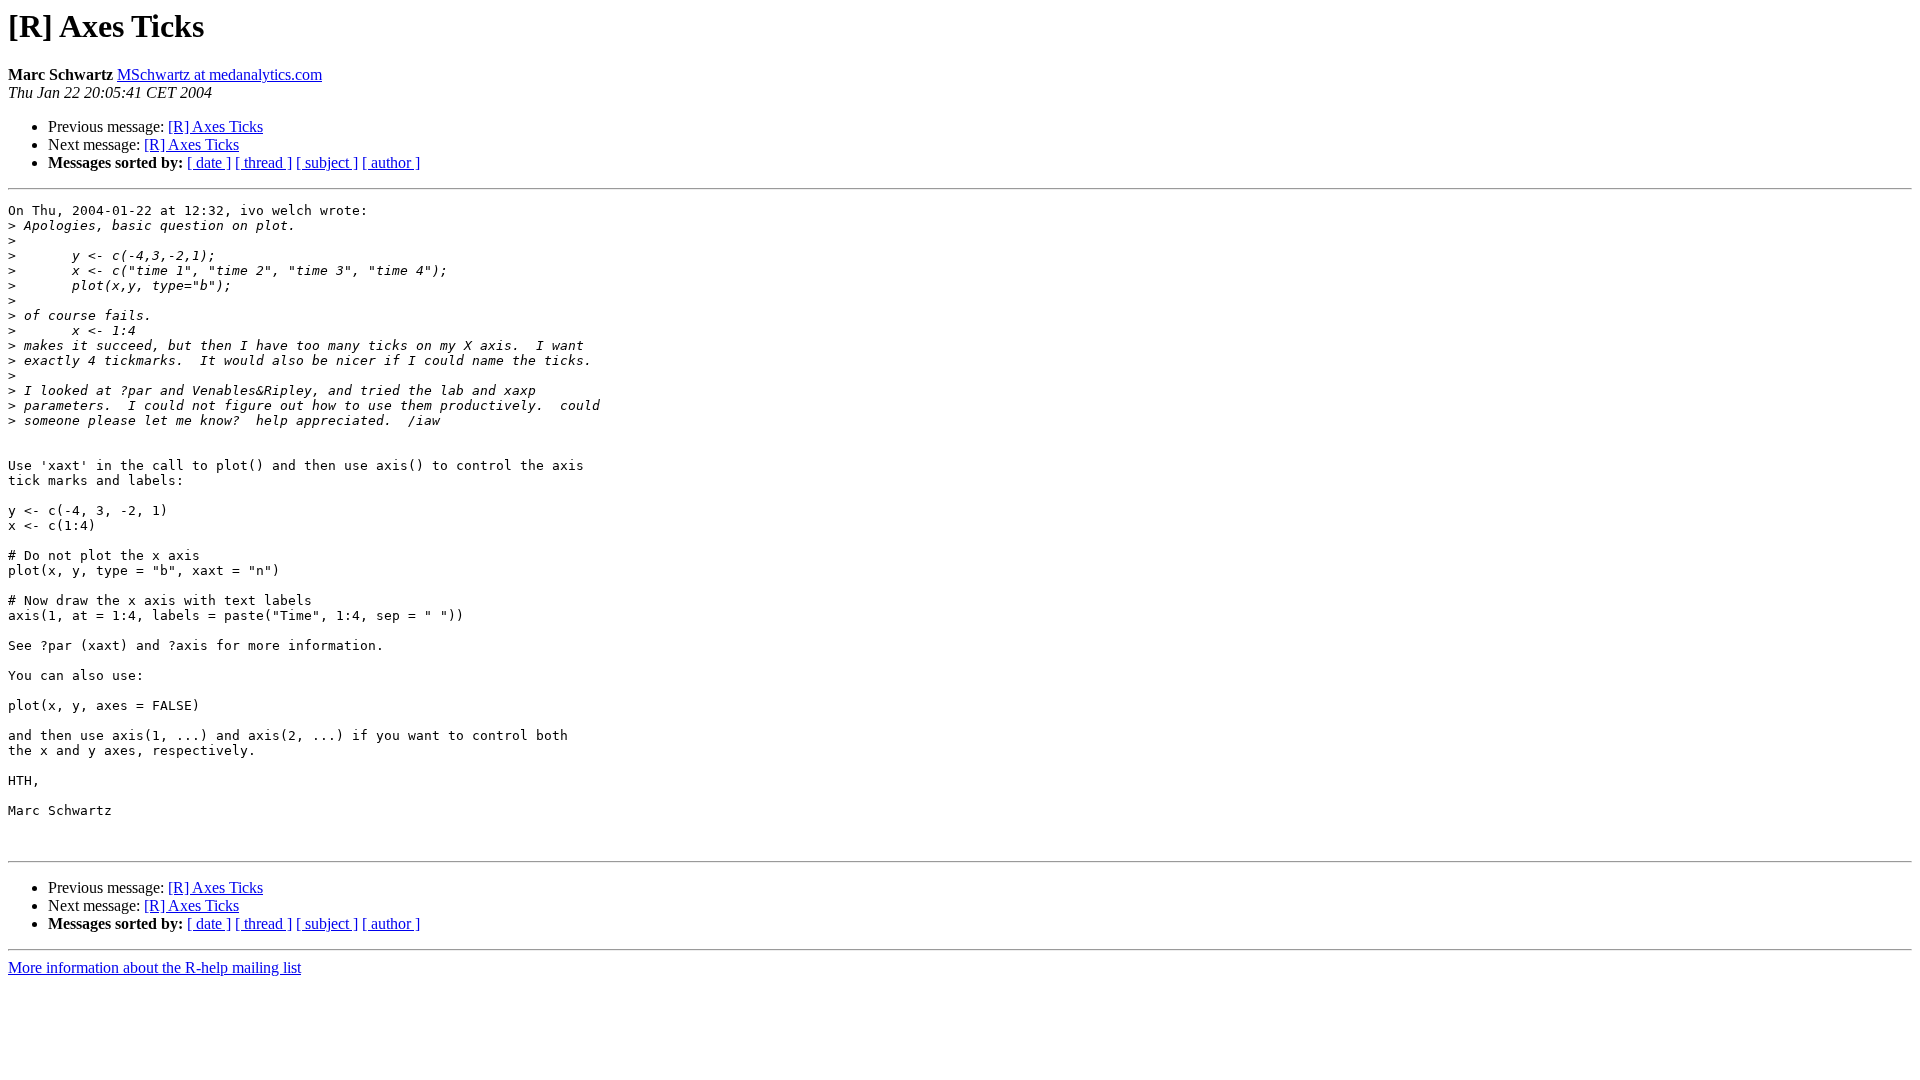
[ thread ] (263, 162)
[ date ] (209, 162)
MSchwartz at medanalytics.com (219, 74)
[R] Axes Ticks (215, 126)
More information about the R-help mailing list (154, 967)
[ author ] (391, 162)
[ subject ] (327, 162)
